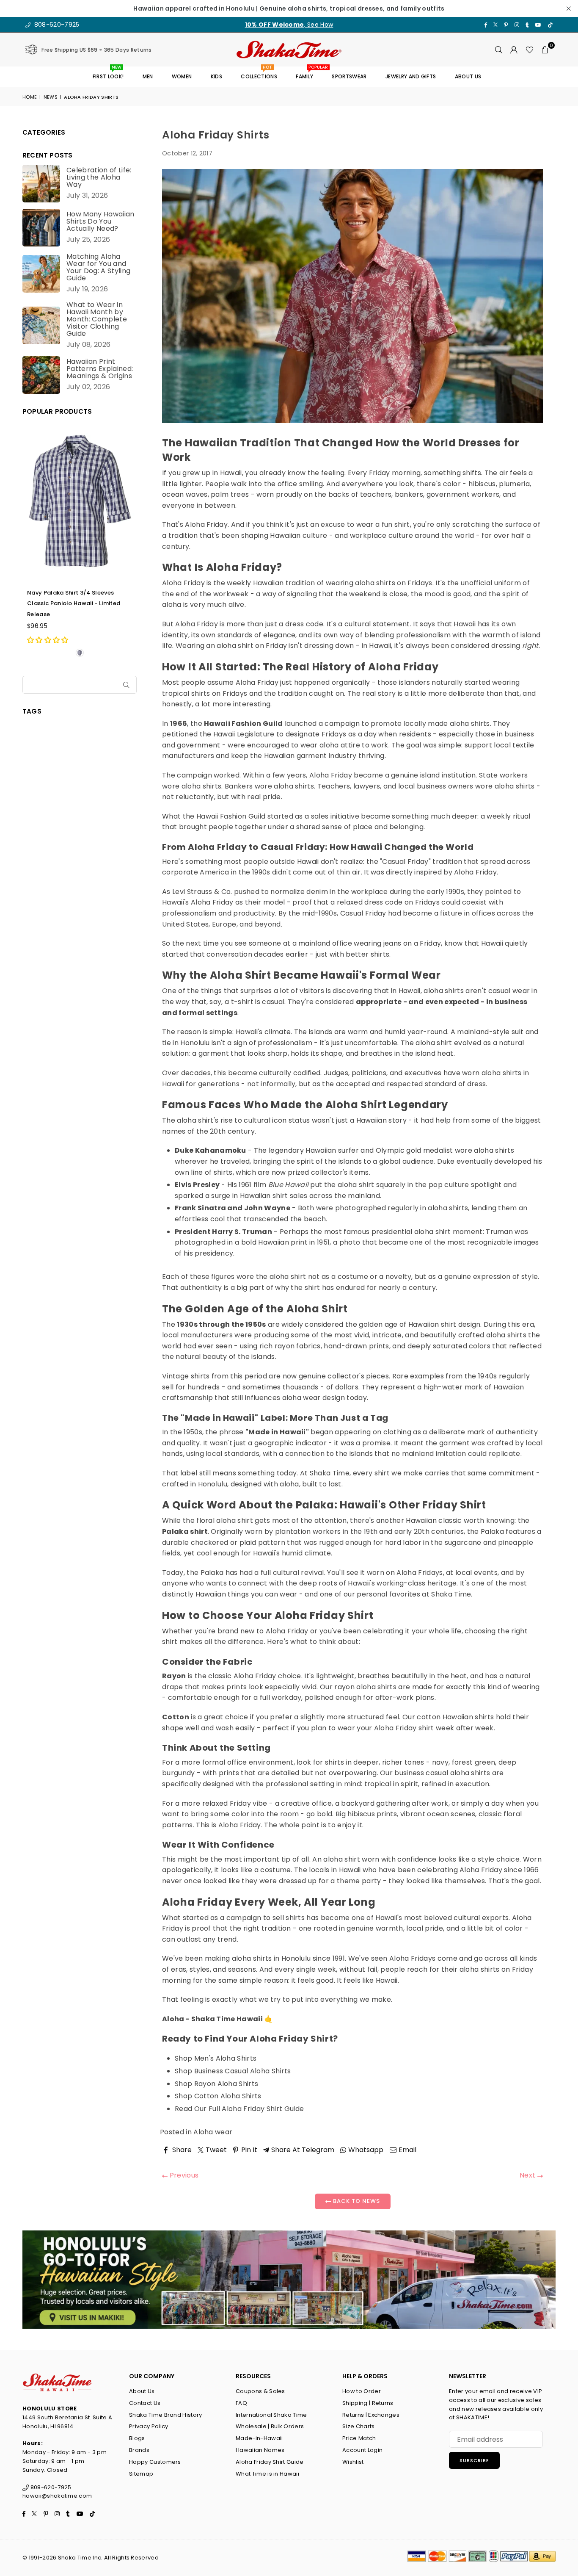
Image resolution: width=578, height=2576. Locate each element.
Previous (183, 2175)
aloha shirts (375, 583)
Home (30, 97)
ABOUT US (468, 76)
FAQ (241, 2403)
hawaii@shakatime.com (57, 2496)
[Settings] (514, 50)
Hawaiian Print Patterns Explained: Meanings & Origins (100, 369)
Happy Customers (155, 2462)
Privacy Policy (149, 2426)
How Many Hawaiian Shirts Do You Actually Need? (100, 221)
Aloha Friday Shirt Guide (270, 2462)
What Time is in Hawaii (267, 2474)
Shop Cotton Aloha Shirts (218, 2096)
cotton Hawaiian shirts (455, 1717)
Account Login (362, 2450)
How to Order (362, 2391)
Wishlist (353, 2462)
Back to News (356, 2201)
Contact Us (145, 2403)
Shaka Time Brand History (166, 2415)
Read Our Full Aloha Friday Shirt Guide (239, 2109)
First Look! (108, 73)
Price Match (359, 2438)
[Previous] (28, 542)
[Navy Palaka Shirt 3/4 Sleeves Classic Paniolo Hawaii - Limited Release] (80, 501)
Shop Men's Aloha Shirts (216, 2058)
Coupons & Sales (260, 2391)
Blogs (137, 2438)
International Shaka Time (271, 2415)
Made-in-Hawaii (259, 2438)
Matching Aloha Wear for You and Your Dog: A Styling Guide (98, 267)
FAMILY (308, 73)
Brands (139, 2450)
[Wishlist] (530, 50)
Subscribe (474, 2460)
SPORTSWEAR (349, 76)
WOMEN (182, 76)
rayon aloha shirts (365, 1687)
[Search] (499, 50)
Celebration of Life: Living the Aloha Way (99, 177)
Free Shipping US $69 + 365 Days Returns (96, 50)
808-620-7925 (56, 25)
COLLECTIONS (259, 73)
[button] (545, 50)
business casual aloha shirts (442, 1773)
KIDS (216, 76)
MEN (148, 76)
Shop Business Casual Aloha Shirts (233, 2071)
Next (528, 2175)
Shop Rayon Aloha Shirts (216, 2084)
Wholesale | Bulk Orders (270, 2426)
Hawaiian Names (260, 2450)
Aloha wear (213, 2132)
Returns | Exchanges (371, 2415)
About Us (142, 2391)
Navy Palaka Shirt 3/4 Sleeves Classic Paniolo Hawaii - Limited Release (74, 603)
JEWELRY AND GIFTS (411, 76)
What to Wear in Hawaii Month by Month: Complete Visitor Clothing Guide (97, 319)
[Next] (131, 542)
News (51, 97)
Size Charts (359, 2426)
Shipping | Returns (368, 2403)
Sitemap (141, 2474)
